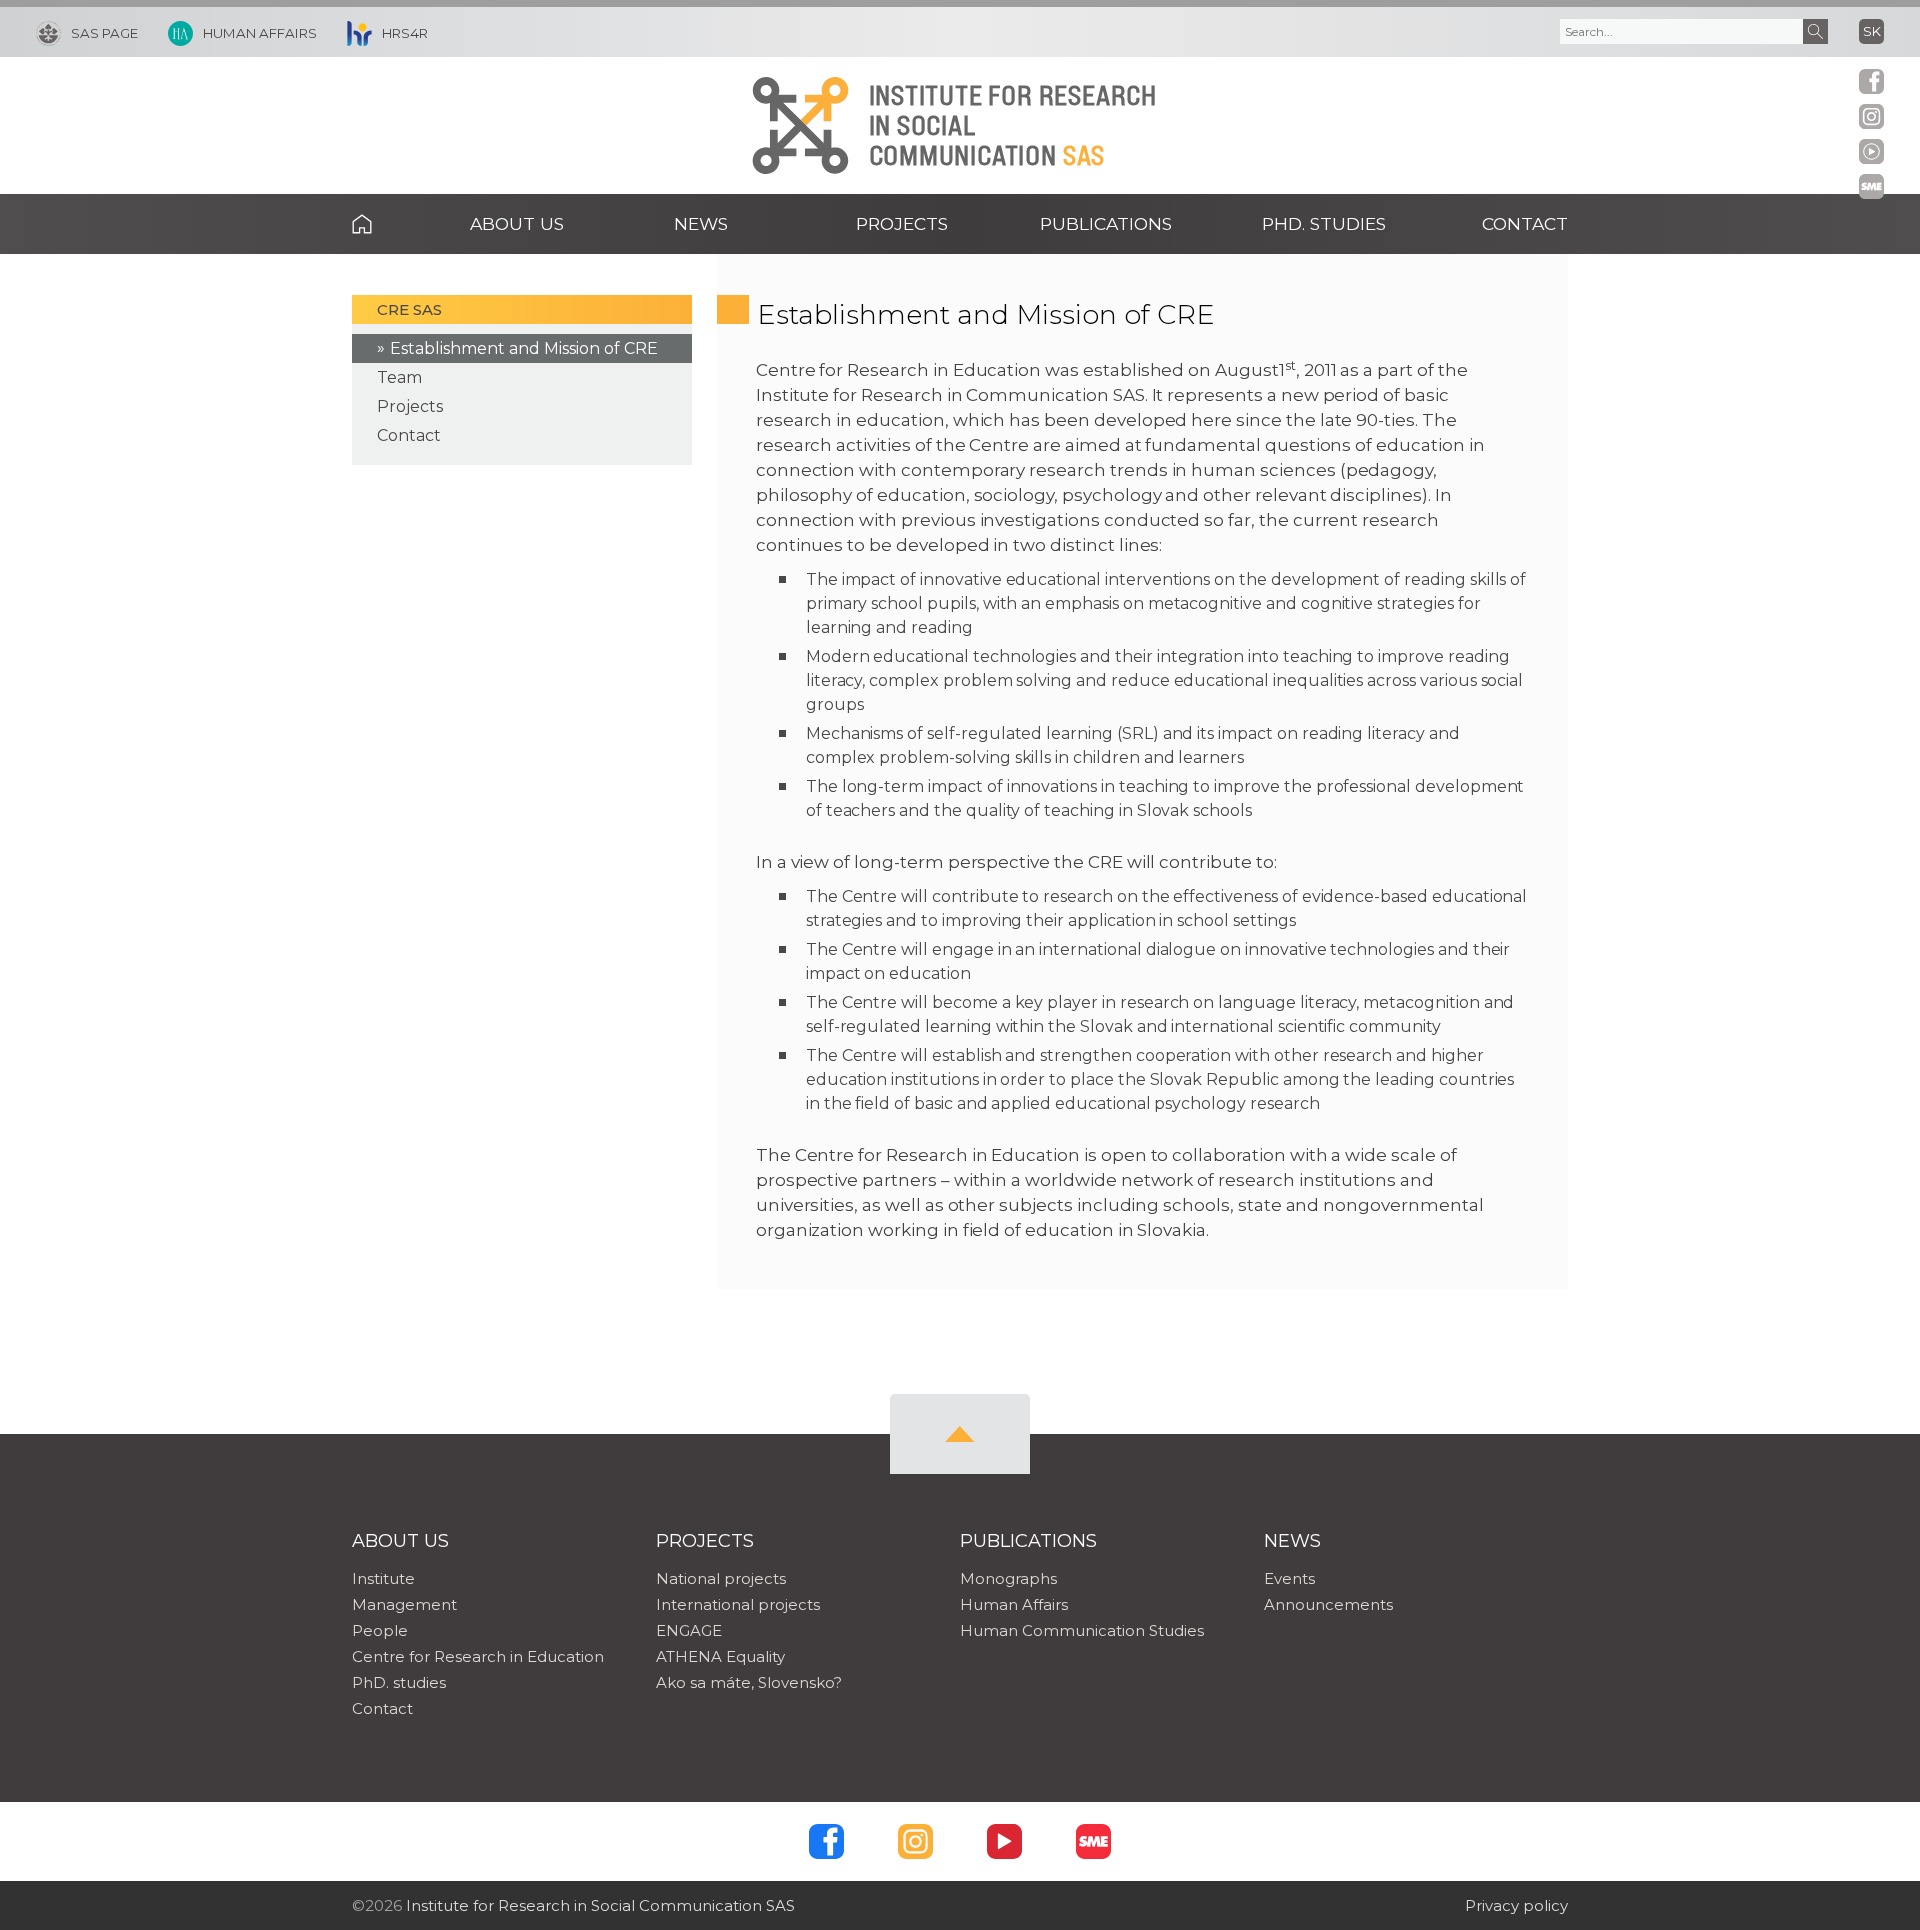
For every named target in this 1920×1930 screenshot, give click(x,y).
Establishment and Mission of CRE (524, 348)
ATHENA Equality (720, 1656)
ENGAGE (689, 1630)
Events (1289, 1578)
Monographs (1008, 1578)
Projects (410, 406)
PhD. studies (399, 1682)
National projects (721, 1578)
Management (404, 1604)
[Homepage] (800, 125)
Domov (393, 224)
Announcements (1328, 1604)
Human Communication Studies (1082, 1630)
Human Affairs (1014, 1604)
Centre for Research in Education (478, 1656)
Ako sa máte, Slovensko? (749, 1682)
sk (1872, 31)
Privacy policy (1516, 1905)
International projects (738, 1604)
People (380, 1630)
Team (399, 377)
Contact (1525, 223)
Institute (383, 1578)
